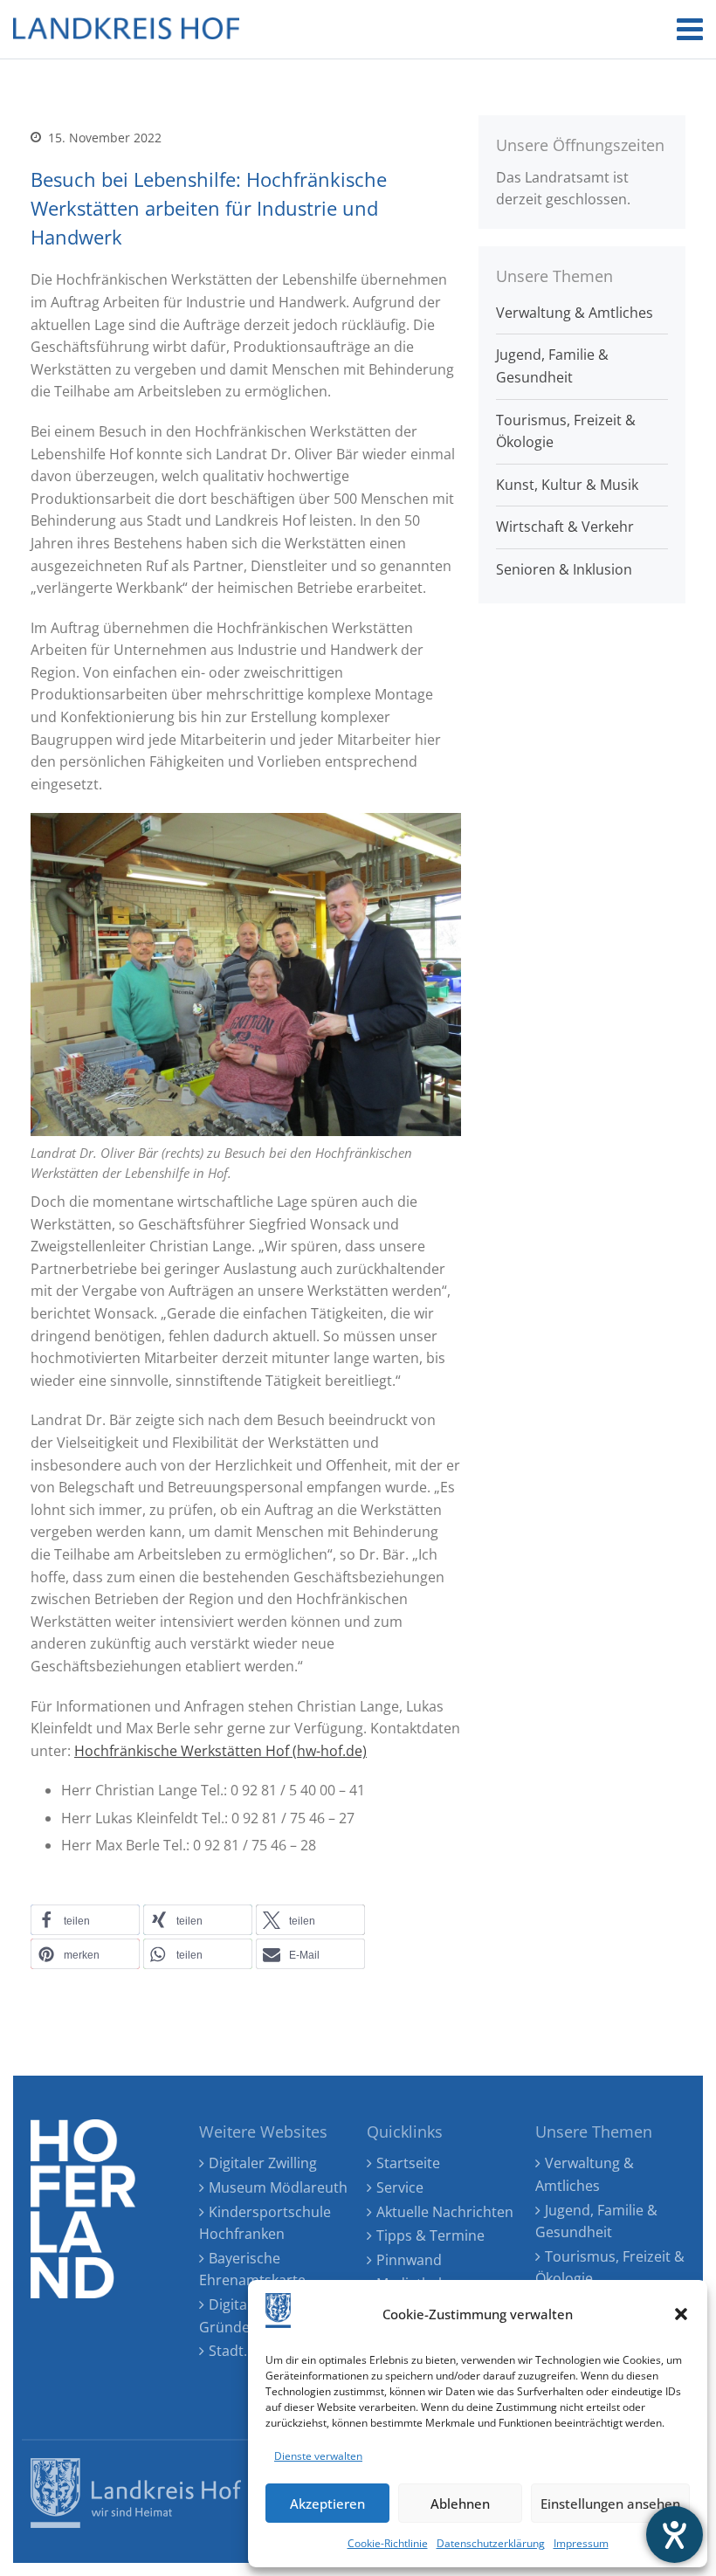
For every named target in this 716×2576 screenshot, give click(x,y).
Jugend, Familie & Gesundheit (552, 366)
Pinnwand (409, 2260)
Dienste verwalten (318, 2456)
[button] (681, 2314)
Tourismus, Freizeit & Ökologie (566, 431)
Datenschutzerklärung (491, 2543)
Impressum (581, 2543)
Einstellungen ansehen (610, 2504)
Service (400, 2187)
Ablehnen (460, 2504)
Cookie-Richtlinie (388, 2543)
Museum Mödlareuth (278, 2187)
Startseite (408, 2163)
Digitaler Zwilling (263, 2163)
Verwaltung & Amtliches (575, 313)
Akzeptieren (327, 2504)
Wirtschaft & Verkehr (565, 527)
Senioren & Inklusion (564, 569)
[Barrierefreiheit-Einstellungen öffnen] (675, 2535)
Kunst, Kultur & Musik (567, 485)
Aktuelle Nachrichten (445, 2212)
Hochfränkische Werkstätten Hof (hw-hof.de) (220, 1751)
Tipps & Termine (430, 2235)
